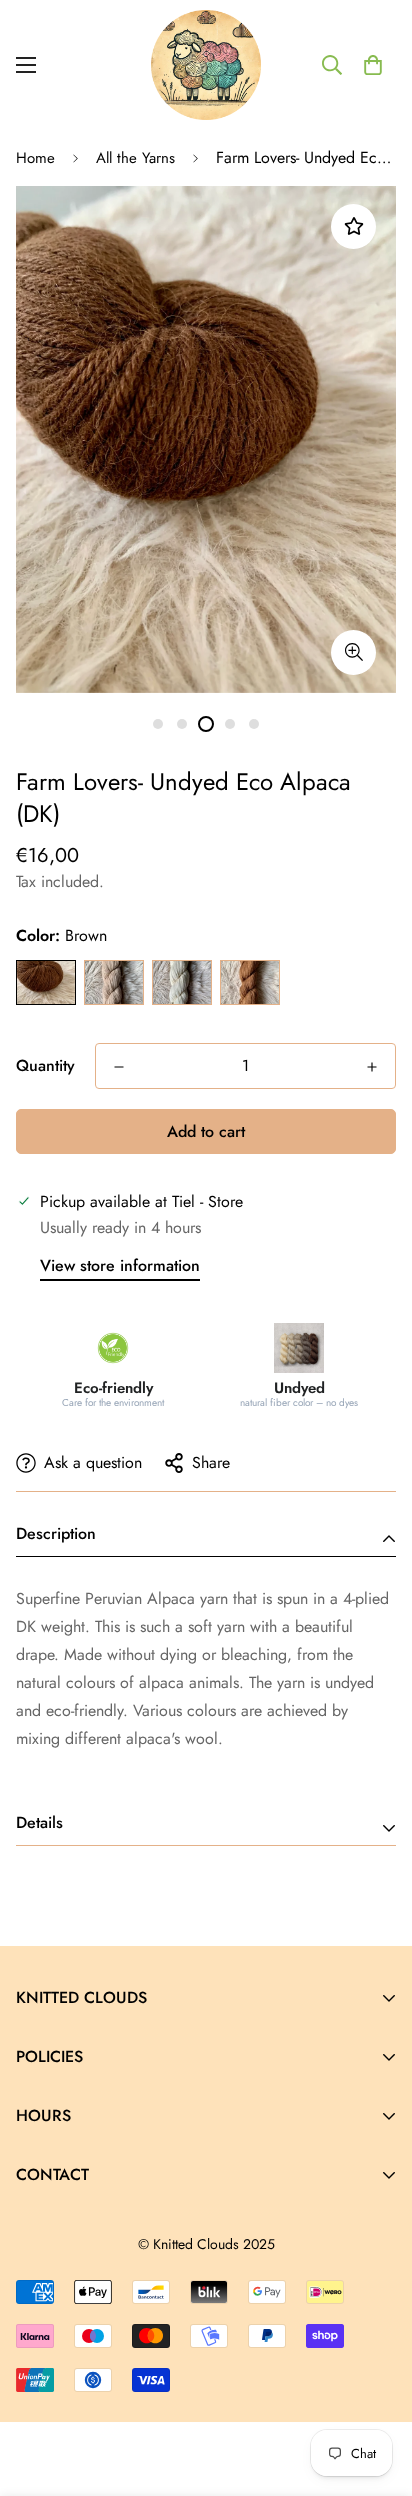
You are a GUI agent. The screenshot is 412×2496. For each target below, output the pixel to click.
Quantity (45, 1065)
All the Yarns (135, 158)
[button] (373, 65)
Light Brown (250, 982)
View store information (120, 1265)
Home (35, 158)
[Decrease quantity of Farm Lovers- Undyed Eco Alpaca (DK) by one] (119, 1067)
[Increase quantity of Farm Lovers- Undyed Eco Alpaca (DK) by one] (372, 1067)
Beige (114, 982)
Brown (46, 982)
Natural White (182, 982)
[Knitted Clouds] (206, 65)
